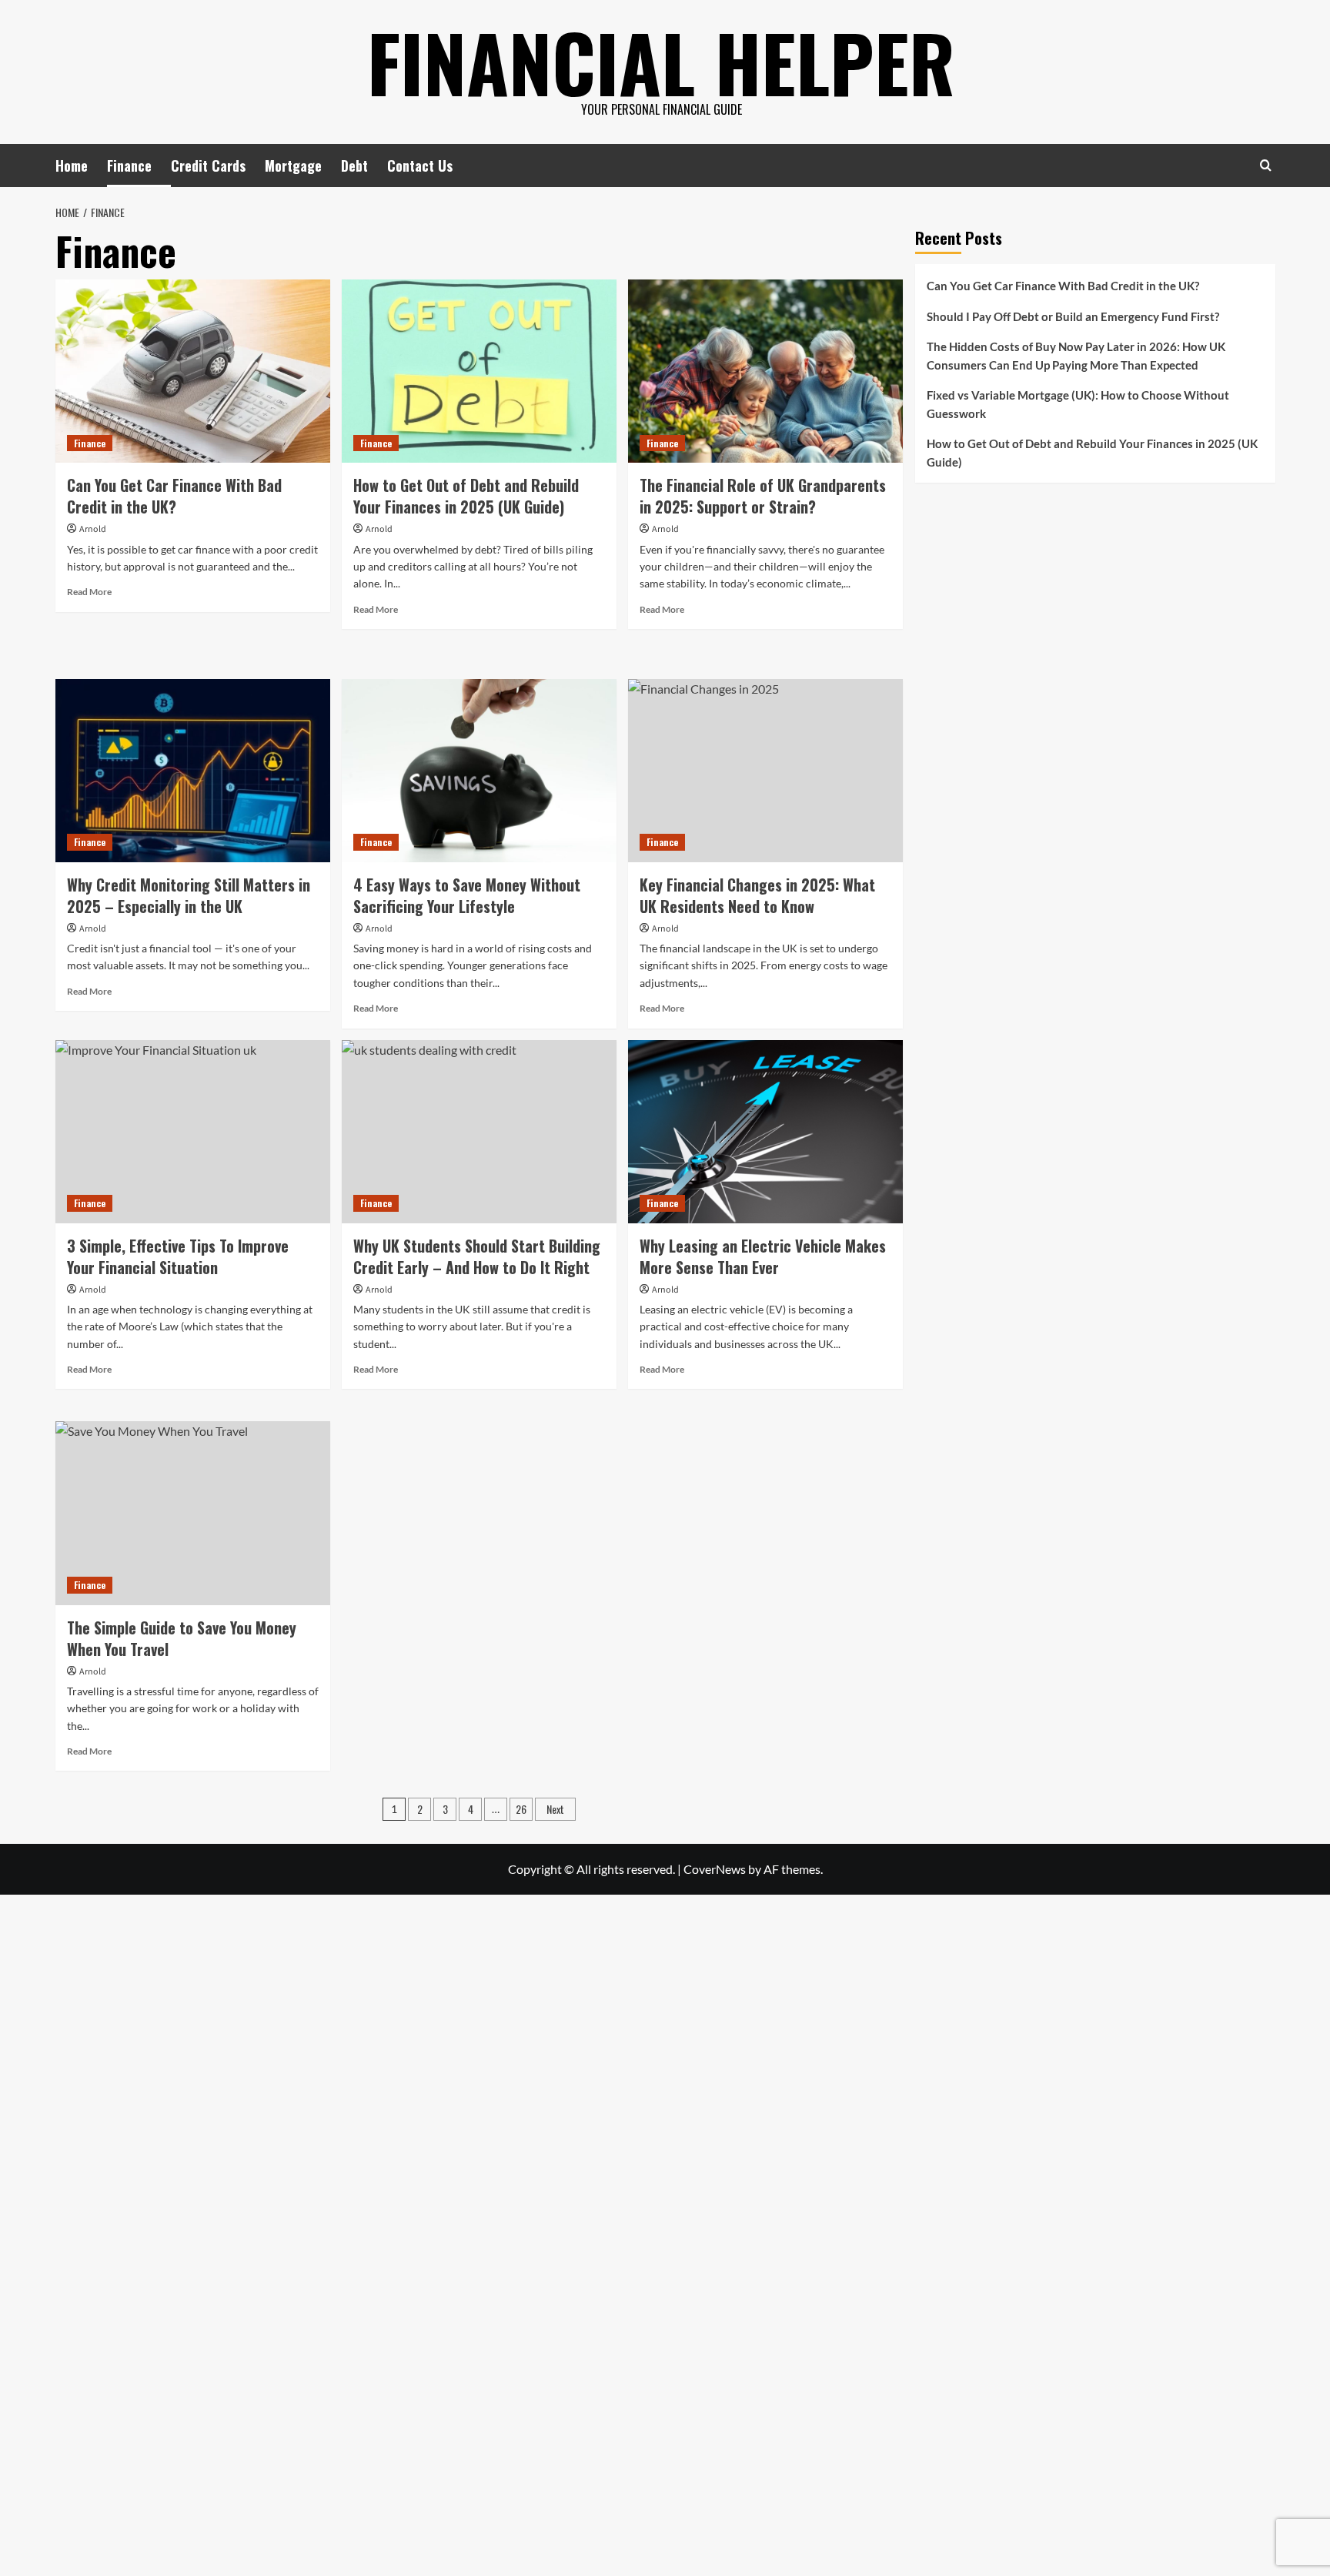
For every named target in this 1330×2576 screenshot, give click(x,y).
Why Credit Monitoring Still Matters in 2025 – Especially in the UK (189, 895)
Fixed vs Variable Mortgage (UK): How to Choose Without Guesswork (1078, 404)
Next (555, 1809)
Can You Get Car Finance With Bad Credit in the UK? (174, 496)
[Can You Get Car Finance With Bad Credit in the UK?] (193, 371)
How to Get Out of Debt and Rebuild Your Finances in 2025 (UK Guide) (466, 496)
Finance (129, 166)
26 (521, 1809)
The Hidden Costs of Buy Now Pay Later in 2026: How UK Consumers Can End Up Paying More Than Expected (1076, 356)
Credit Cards (208, 166)
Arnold (93, 529)
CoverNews (715, 1869)
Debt (354, 166)
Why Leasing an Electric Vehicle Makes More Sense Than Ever (763, 1256)
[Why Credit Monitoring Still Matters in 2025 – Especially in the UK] (193, 771)
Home (72, 166)
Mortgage (293, 166)
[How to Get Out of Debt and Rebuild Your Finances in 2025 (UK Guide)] (479, 371)
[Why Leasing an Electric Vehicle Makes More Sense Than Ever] (765, 1132)
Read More (89, 592)
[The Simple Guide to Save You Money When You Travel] (193, 1513)
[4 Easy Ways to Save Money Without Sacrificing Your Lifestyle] (479, 771)
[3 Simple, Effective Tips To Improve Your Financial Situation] (193, 1132)
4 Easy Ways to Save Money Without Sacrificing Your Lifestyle (467, 895)
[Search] (1266, 165)
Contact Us (420, 166)
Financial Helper (661, 62)
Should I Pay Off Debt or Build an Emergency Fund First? (1073, 316)
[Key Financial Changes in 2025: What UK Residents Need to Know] (765, 771)
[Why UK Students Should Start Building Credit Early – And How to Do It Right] (479, 1132)
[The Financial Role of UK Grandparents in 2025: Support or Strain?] (765, 371)
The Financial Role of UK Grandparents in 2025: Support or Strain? (763, 496)
